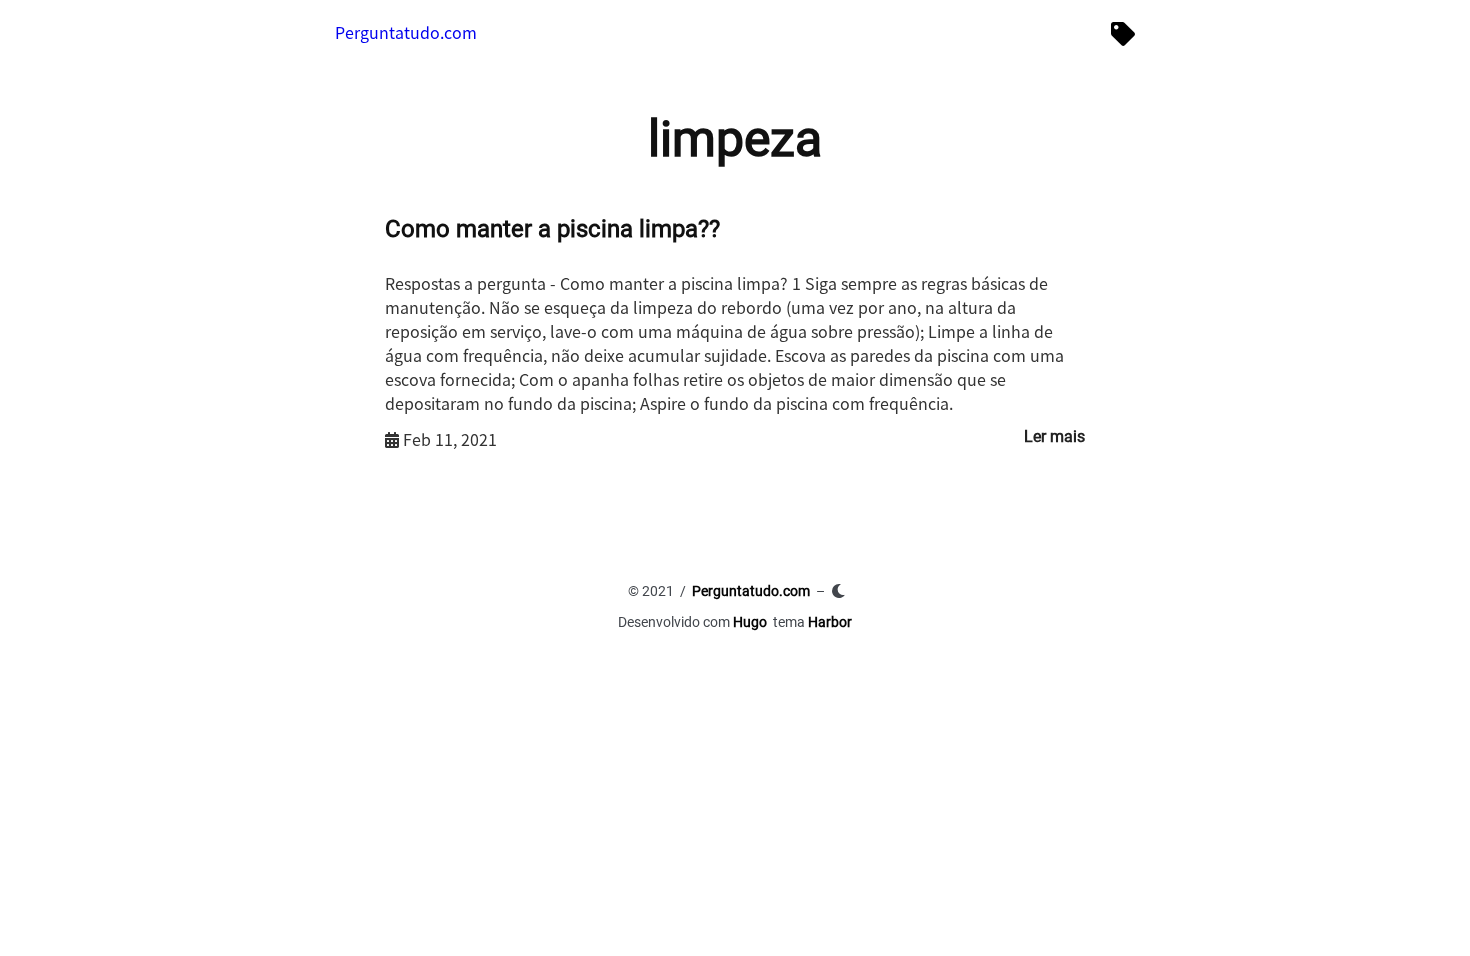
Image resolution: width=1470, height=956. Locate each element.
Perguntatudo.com (406, 32)
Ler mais (1054, 436)
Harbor (830, 622)
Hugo (750, 622)
